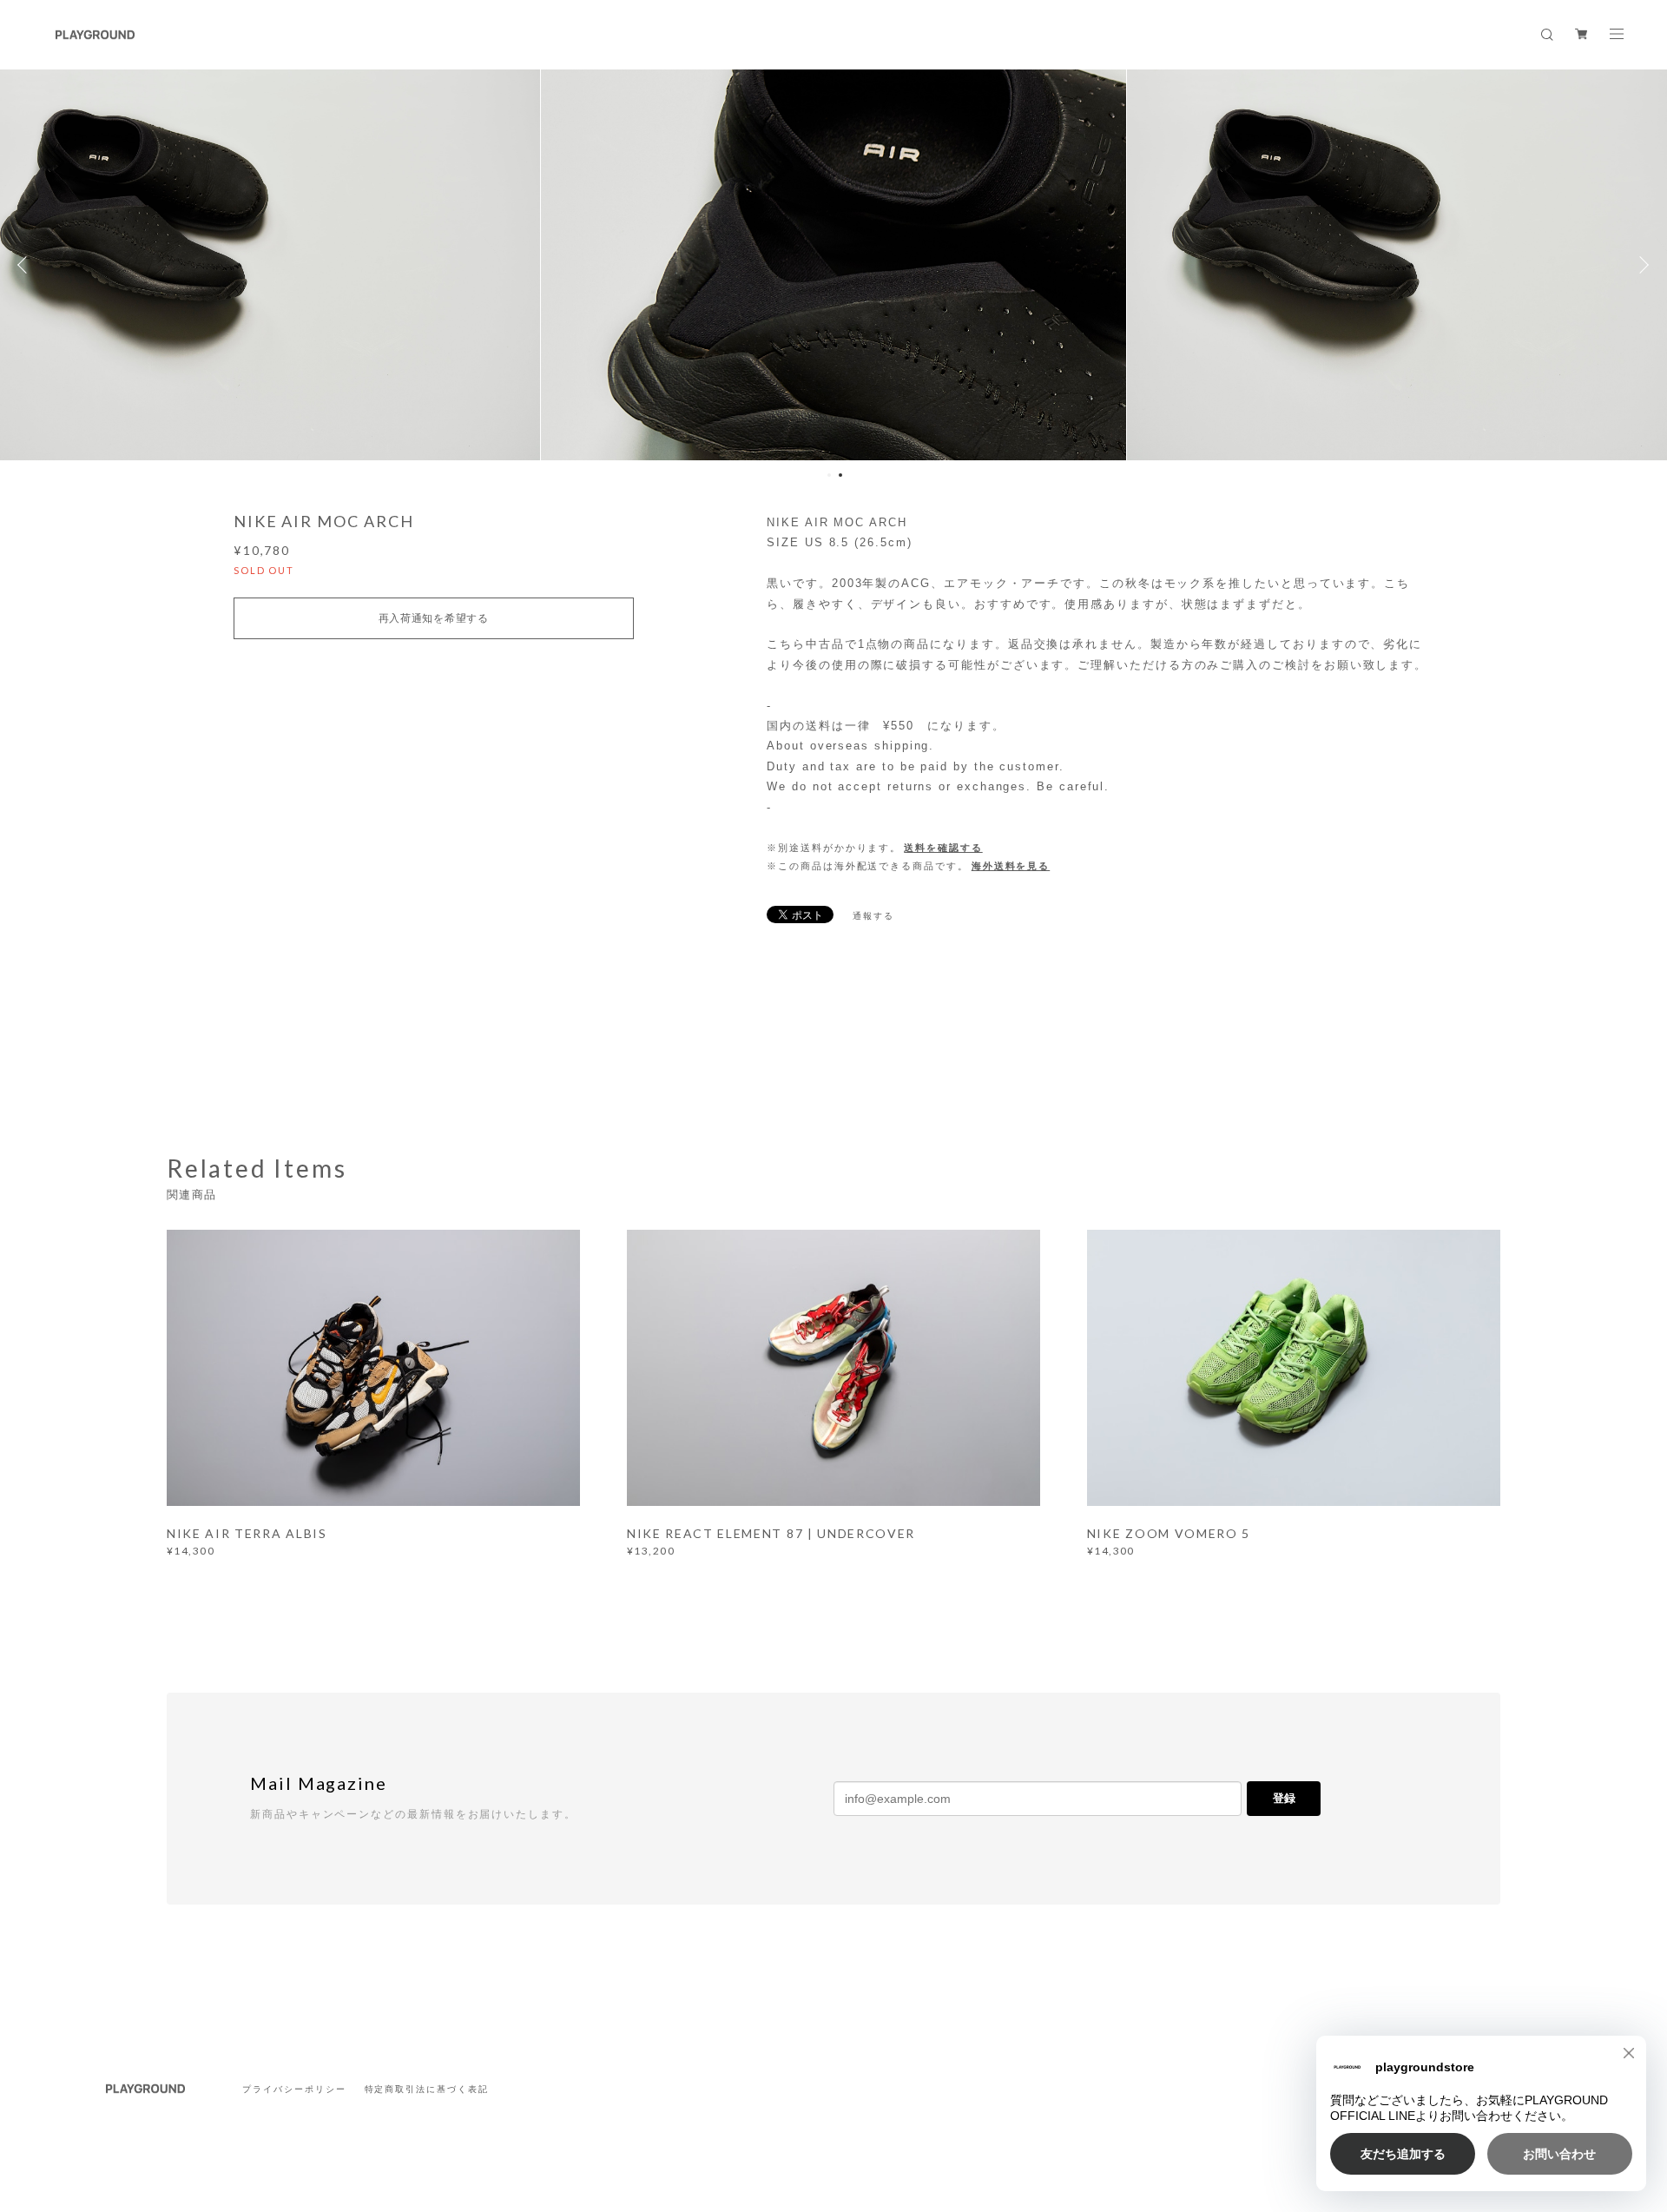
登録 (1284, 1798)
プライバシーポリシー (294, 2089)
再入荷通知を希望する (434, 618)
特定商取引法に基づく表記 (427, 2089)
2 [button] (840, 475)
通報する (873, 916)
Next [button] (1641, 265)
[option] (833, 265)
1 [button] (829, 475)
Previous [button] (26, 265)
